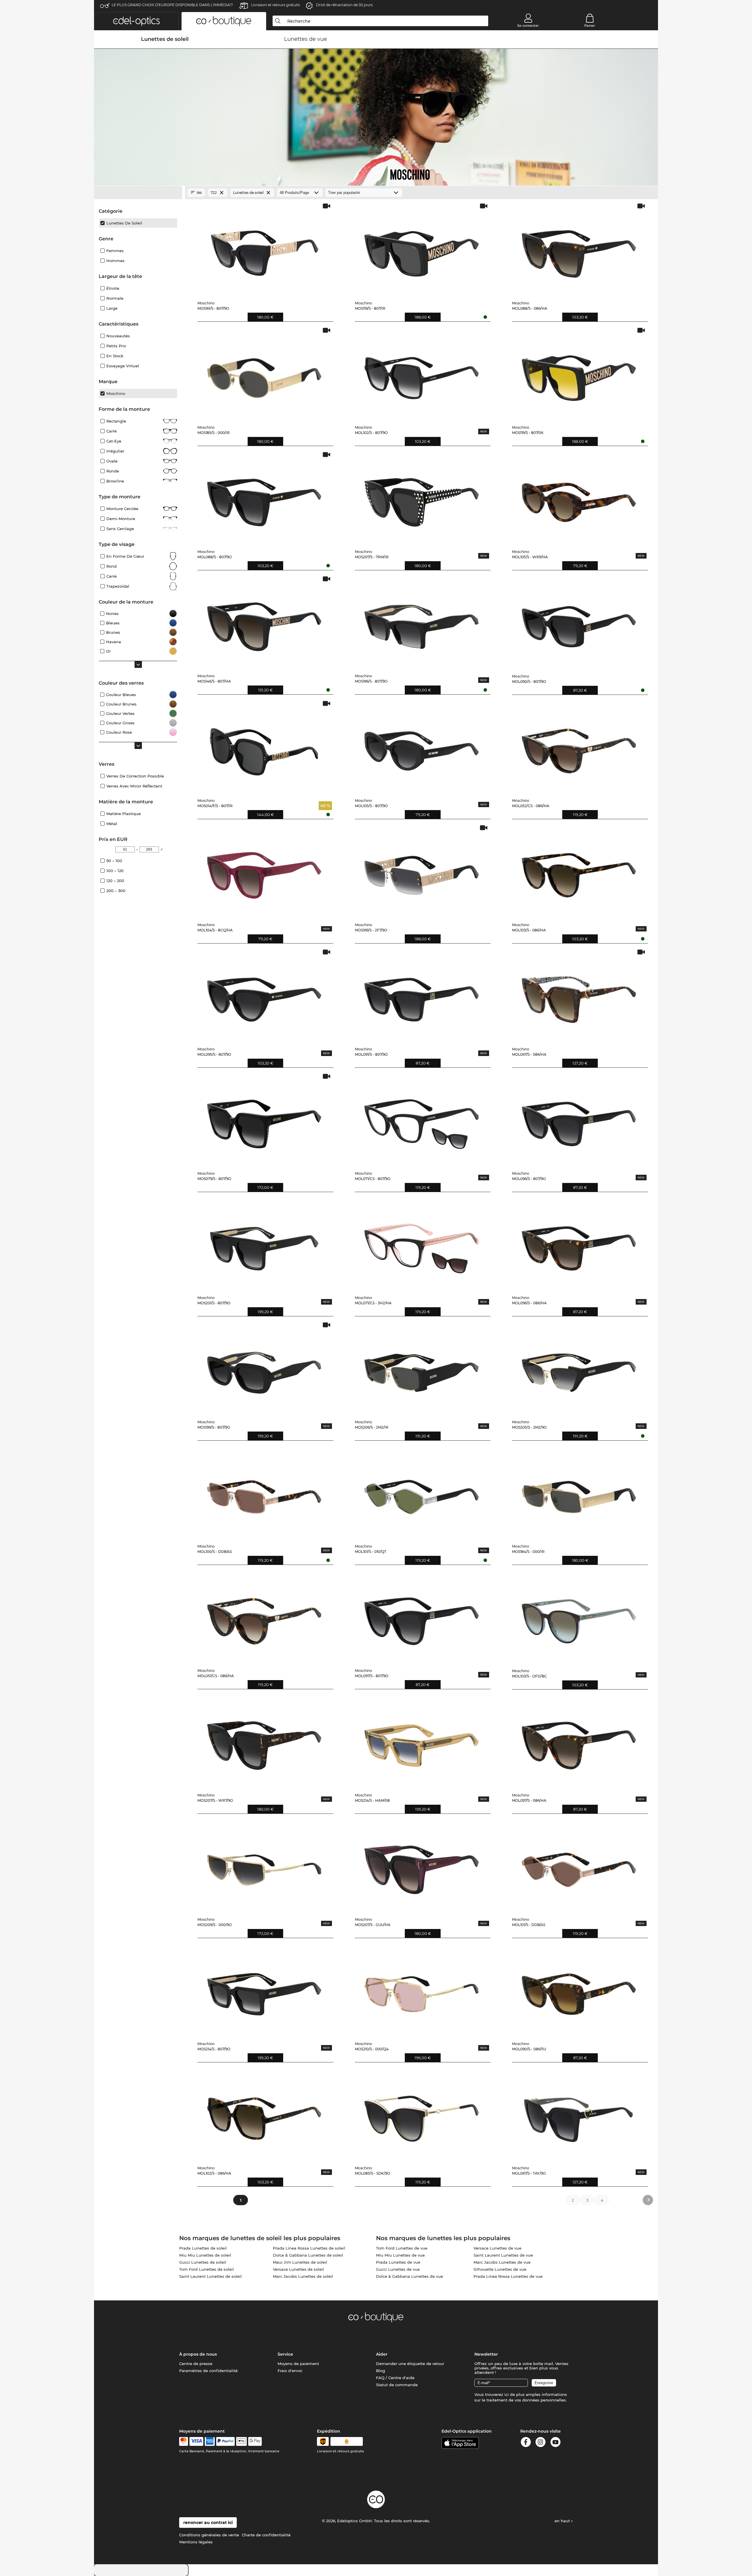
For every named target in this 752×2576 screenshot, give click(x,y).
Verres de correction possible (135, 776)
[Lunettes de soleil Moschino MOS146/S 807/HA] (264, 622)
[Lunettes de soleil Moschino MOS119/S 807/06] (579, 374)
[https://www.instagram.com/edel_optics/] (540, 2443)
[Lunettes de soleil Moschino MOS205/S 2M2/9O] (579, 1368)
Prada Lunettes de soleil (203, 2248)
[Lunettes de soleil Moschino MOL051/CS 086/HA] (264, 1617)
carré (111, 576)
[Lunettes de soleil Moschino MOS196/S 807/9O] (422, 622)
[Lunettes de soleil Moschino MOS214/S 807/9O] (264, 1990)
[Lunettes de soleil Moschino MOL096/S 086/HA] (579, 1244)
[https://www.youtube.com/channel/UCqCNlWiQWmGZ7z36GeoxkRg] (555, 2443)
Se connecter (528, 26)
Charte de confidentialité (266, 2535)
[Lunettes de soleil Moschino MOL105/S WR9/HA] (579, 498)
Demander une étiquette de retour (410, 2364)
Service (285, 2354)
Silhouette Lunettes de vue (500, 2269)
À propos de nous (198, 2354)
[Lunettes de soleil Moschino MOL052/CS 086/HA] (579, 747)
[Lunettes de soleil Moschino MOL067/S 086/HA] (579, 995)
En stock (115, 356)
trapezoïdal (118, 586)
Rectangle (116, 421)
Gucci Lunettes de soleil (203, 2262)
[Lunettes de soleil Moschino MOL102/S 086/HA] (264, 2114)
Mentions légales (196, 2542)
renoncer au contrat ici (208, 2523)
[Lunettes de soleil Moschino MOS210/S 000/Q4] (422, 1990)
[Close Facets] (138, 193)
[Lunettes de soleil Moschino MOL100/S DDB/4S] (264, 1493)
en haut (563, 2521)
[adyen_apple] (241, 2441)
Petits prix (116, 346)
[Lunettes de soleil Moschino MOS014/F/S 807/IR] (264, 747)
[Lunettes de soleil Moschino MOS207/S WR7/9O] (264, 1741)
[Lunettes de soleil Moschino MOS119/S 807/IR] (422, 249)
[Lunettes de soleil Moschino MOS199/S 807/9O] (264, 1368)
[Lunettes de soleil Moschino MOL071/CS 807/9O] (422, 1120)
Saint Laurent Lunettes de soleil (210, 2276)
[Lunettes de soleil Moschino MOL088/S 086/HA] (579, 249)
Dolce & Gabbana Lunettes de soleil (308, 2255)
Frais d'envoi (290, 2371)
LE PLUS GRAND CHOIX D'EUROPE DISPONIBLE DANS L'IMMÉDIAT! (172, 5)
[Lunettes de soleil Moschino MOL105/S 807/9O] (422, 747)
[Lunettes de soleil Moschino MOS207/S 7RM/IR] (422, 498)
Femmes (115, 251)
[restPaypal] (225, 2441)
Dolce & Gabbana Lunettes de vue (409, 2276)
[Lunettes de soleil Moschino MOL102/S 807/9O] (422, 374)
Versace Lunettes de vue (497, 2248)
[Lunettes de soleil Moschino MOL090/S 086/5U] (579, 1990)
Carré (111, 431)
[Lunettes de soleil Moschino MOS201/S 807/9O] (264, 1244)
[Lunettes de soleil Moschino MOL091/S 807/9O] (422, 995)
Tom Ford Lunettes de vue (402, 2248)
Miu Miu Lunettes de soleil (205, 2255)
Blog (381, 2371)
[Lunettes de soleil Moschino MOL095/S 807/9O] (264, 995)
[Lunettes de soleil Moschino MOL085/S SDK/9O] (422, 2114)
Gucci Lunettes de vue (398, 2269)
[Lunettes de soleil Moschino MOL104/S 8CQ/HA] (264, 871)
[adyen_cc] (184, 2441)
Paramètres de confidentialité (208, 2371)
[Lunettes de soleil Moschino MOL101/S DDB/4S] (579, 1866)
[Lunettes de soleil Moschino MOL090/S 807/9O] (579, 622)
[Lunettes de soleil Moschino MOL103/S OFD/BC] (579, 1617)
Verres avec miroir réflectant (134, 786)
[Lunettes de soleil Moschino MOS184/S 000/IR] (579, 1493)
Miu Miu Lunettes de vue (400, 2255)
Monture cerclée (122, 509)
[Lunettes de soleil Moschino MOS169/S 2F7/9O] (422, 871)
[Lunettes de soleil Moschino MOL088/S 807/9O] (264, 498)
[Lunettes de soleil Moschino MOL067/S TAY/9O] (579, 2114)
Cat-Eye (114, 441)
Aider (382, 2354)
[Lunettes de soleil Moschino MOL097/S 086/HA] (579, 1741)
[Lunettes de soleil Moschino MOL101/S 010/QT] (422, 1493)
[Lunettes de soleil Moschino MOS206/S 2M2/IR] (422, 1368)
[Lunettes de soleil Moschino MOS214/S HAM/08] (422, 1741)
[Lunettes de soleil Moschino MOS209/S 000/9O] (264, 1866)
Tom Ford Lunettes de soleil (207, 2269)
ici (507, 2394)
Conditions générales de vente (209, 2535)
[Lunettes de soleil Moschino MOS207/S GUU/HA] (422, 1866)
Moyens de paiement (298, 2364)
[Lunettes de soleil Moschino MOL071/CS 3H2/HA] (422, 1244)
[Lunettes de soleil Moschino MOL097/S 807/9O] (422, 1617)
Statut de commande (397, 2385)
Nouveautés (118, 336)
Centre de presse (196, 2364)
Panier (590, 26)
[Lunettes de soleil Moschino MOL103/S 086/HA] (579, 871)
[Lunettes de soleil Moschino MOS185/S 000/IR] (264, 374)
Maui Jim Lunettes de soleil (300, 2262)
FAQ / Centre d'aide (395, 2378)
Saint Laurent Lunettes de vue (503, 2255)
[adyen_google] (255, 2441)
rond (111, 566)
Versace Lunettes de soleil (298, 2269)
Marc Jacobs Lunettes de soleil (303, 2276)
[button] (136, 21)
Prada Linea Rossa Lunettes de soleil (309, 2248)
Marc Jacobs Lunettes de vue (502, 2262)
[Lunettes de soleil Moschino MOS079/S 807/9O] (264, 1120)
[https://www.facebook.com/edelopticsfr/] (526, 2443)
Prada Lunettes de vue (398, 2262)
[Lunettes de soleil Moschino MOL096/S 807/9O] (579, 1120)
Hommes (115, 261)
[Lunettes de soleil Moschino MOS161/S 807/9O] (264, 249)
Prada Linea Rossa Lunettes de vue (508, 2276)
